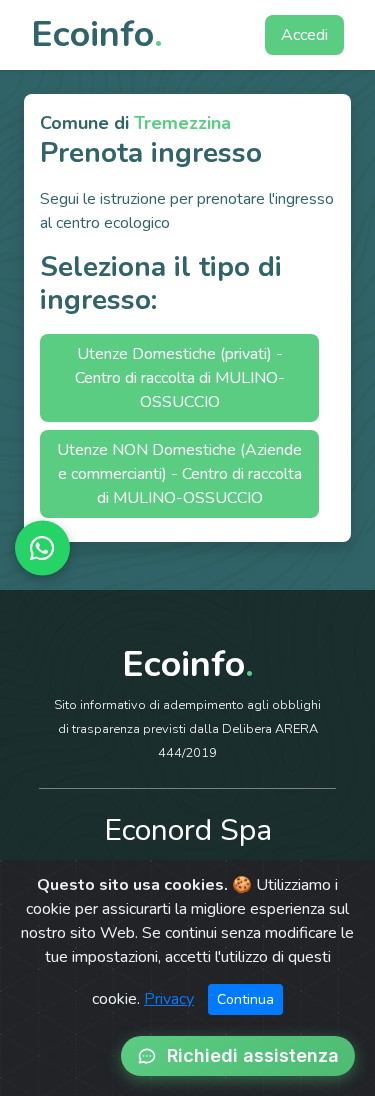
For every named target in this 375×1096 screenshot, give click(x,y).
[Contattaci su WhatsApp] (42, 548)
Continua (245, 999)
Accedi (304, 35)
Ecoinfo (97, 34)
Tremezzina (182, 123)
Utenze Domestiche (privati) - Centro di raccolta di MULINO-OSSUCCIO (180, 378)
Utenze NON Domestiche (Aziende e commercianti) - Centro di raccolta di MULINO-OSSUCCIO (179, 474)
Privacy (169, 999)
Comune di (135, 123)
